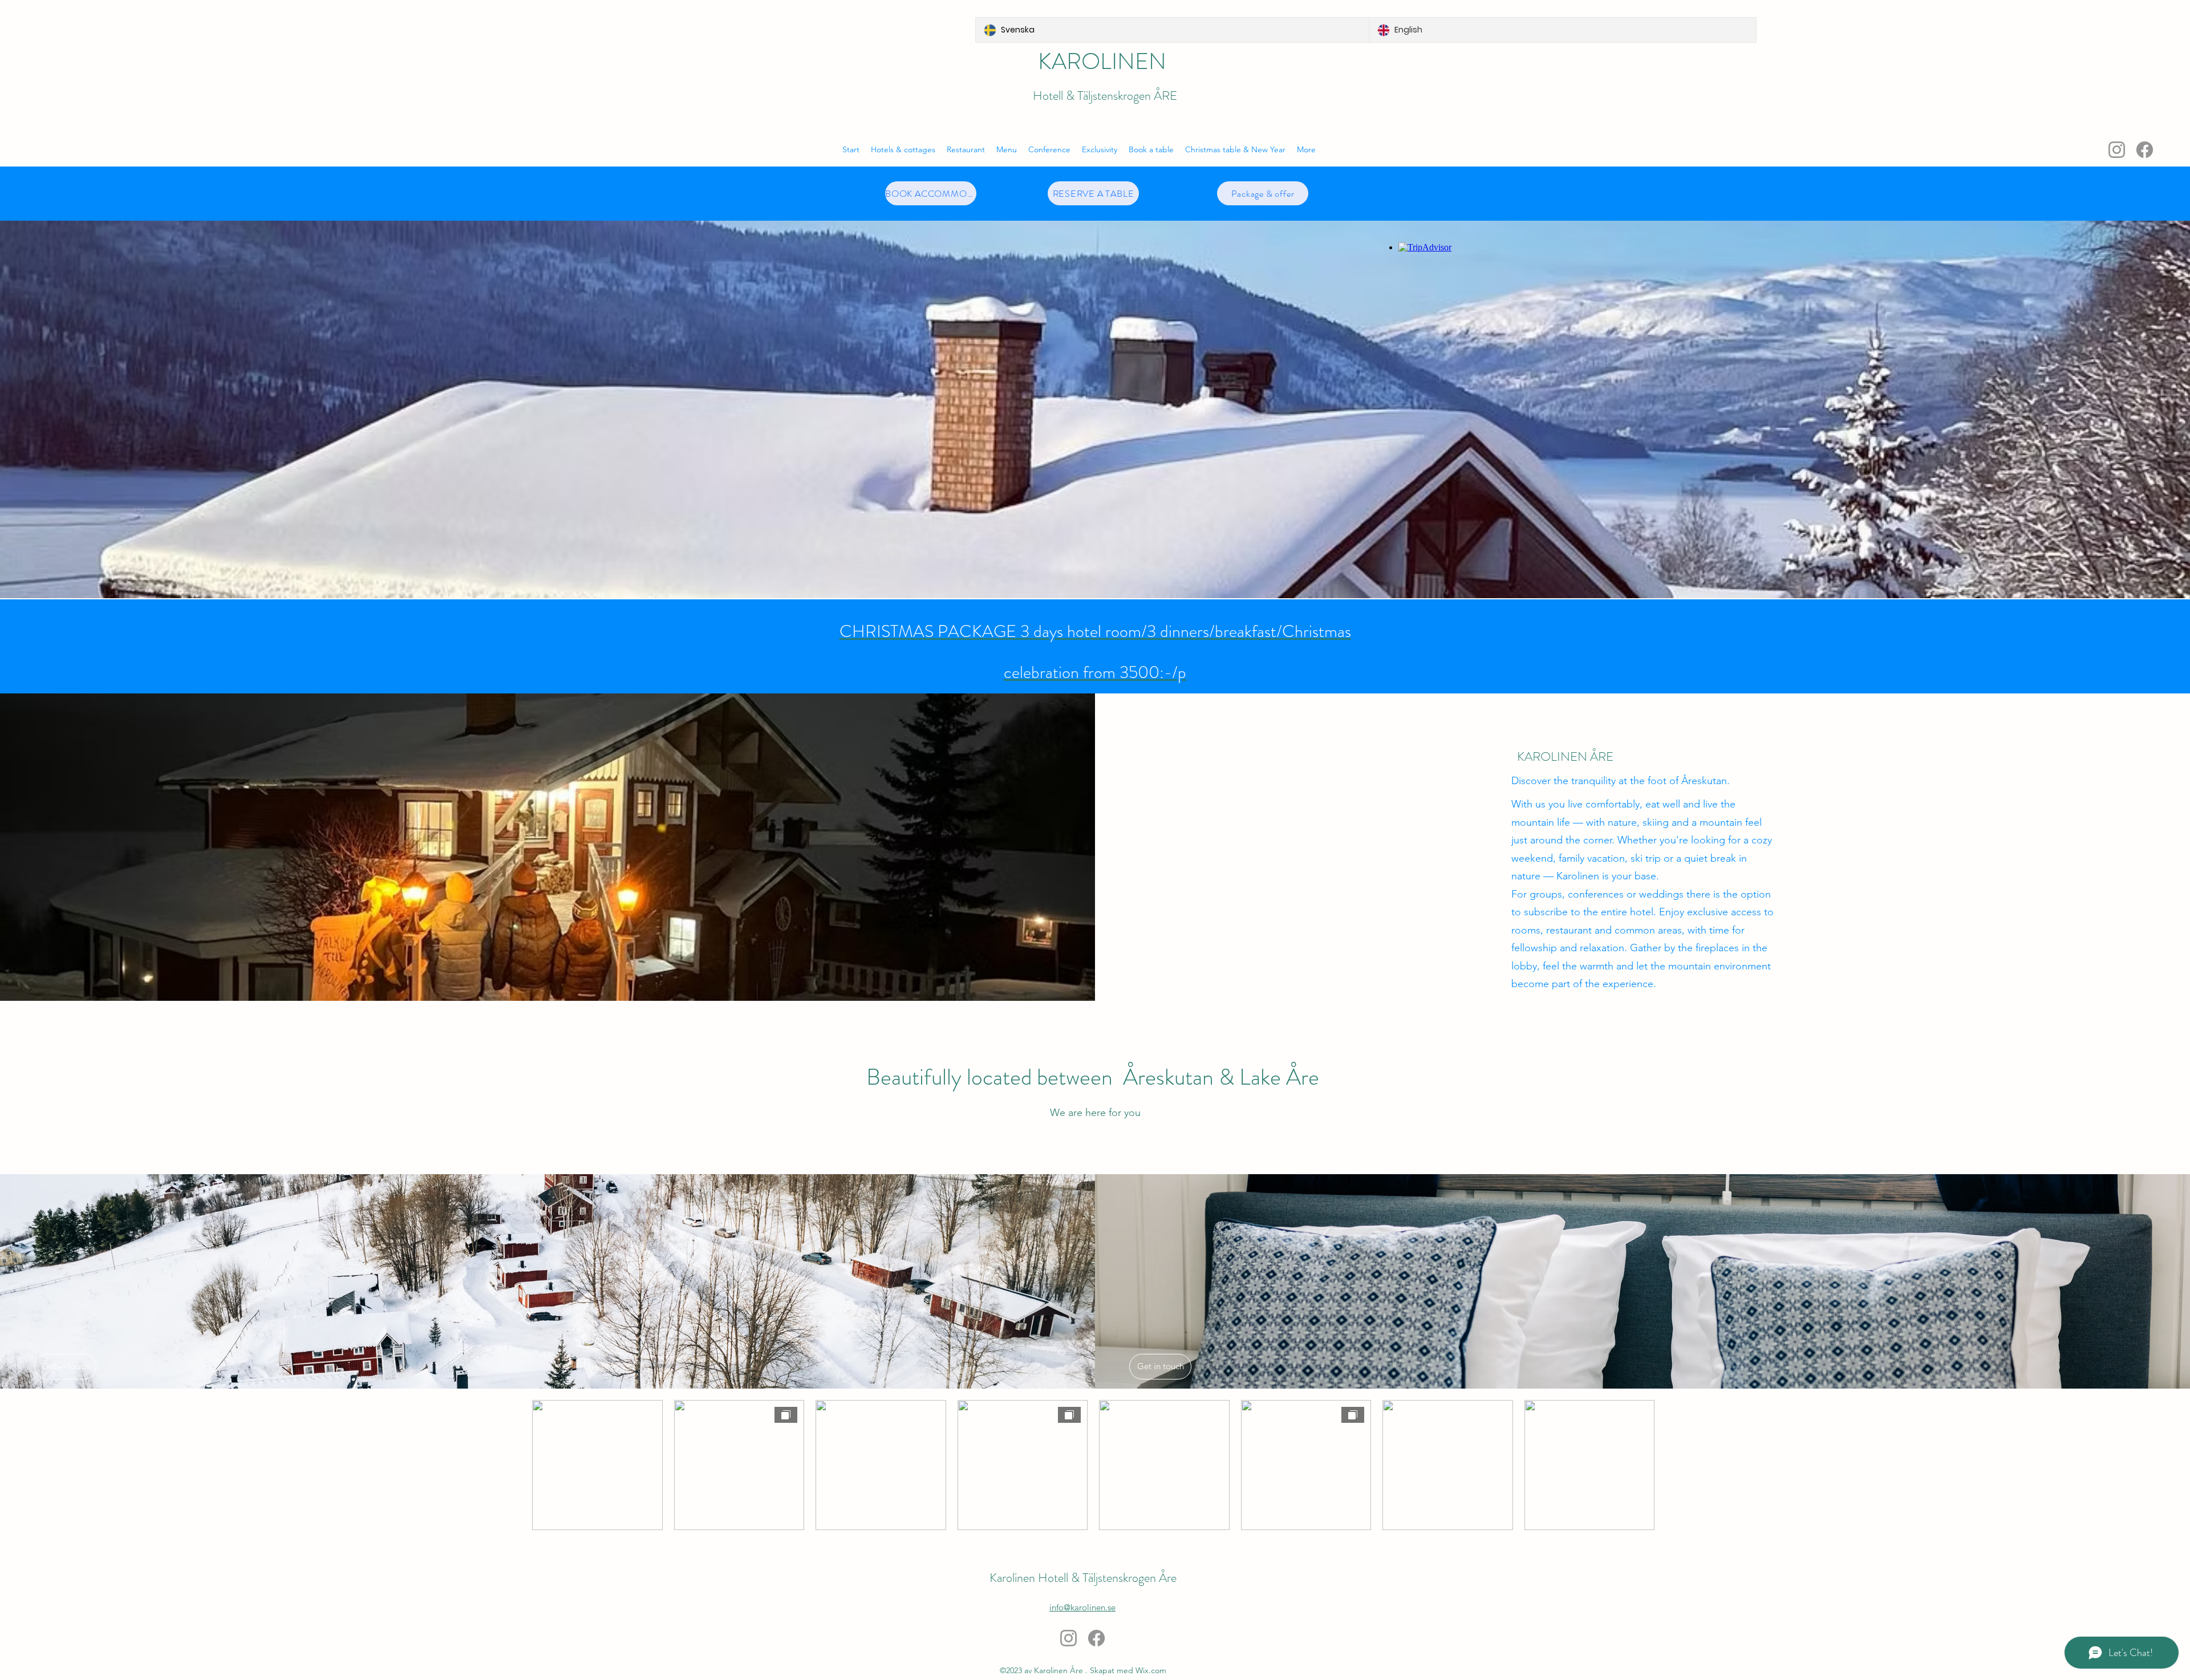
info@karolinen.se (1082, 1607)
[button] (1151, 149)
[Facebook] (2145, 150)
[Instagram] (2117, 150)
